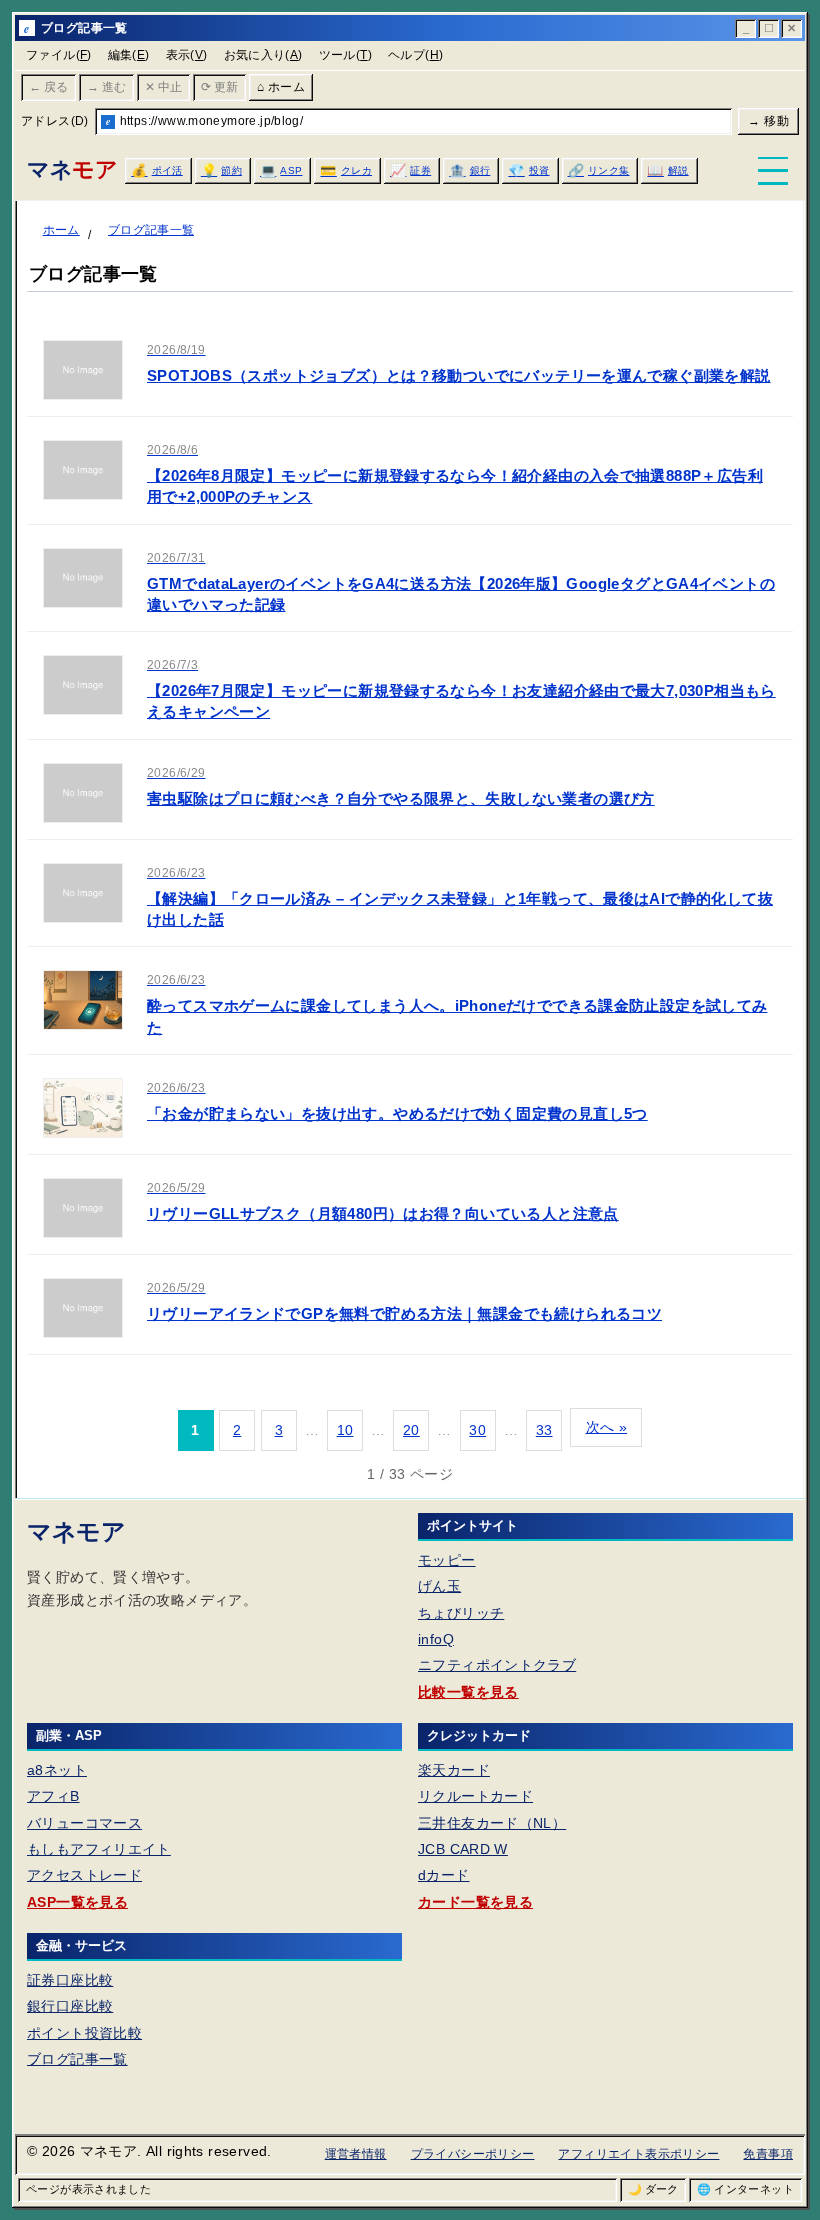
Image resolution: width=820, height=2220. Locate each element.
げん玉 (439, 1586)
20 (411, 1430)
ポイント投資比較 (84, 2033)
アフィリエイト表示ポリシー (638, 2154)
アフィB (53, 1796)
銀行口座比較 (70, 2006)
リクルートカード (475, 1796)
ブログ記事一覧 (77, 2059)
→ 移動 (768, 121)
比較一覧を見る (468, 1692)
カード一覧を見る (475, 1902)
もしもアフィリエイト (99, 1849)
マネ (72, 169)
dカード (444, 1875)
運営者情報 (356, 2154)
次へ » (607, 1427)
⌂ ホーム (281, 87)
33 (544, 1430)
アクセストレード (84, 1875)
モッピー (447, 1560)
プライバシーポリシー (473, 2154)
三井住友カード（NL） (492, 1823)
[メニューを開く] (773, 171)
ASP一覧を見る (77, 1902)
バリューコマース (84, 1823)
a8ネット (57, 1770)
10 (345, 1430)
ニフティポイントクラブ (497, 1665)
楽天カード (454, 1770)
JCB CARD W (463, 1849)
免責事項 (768, 2154)
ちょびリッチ (461, 1613)
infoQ (436, 1639)
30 (477, 1430)
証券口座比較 (70, 1980)
